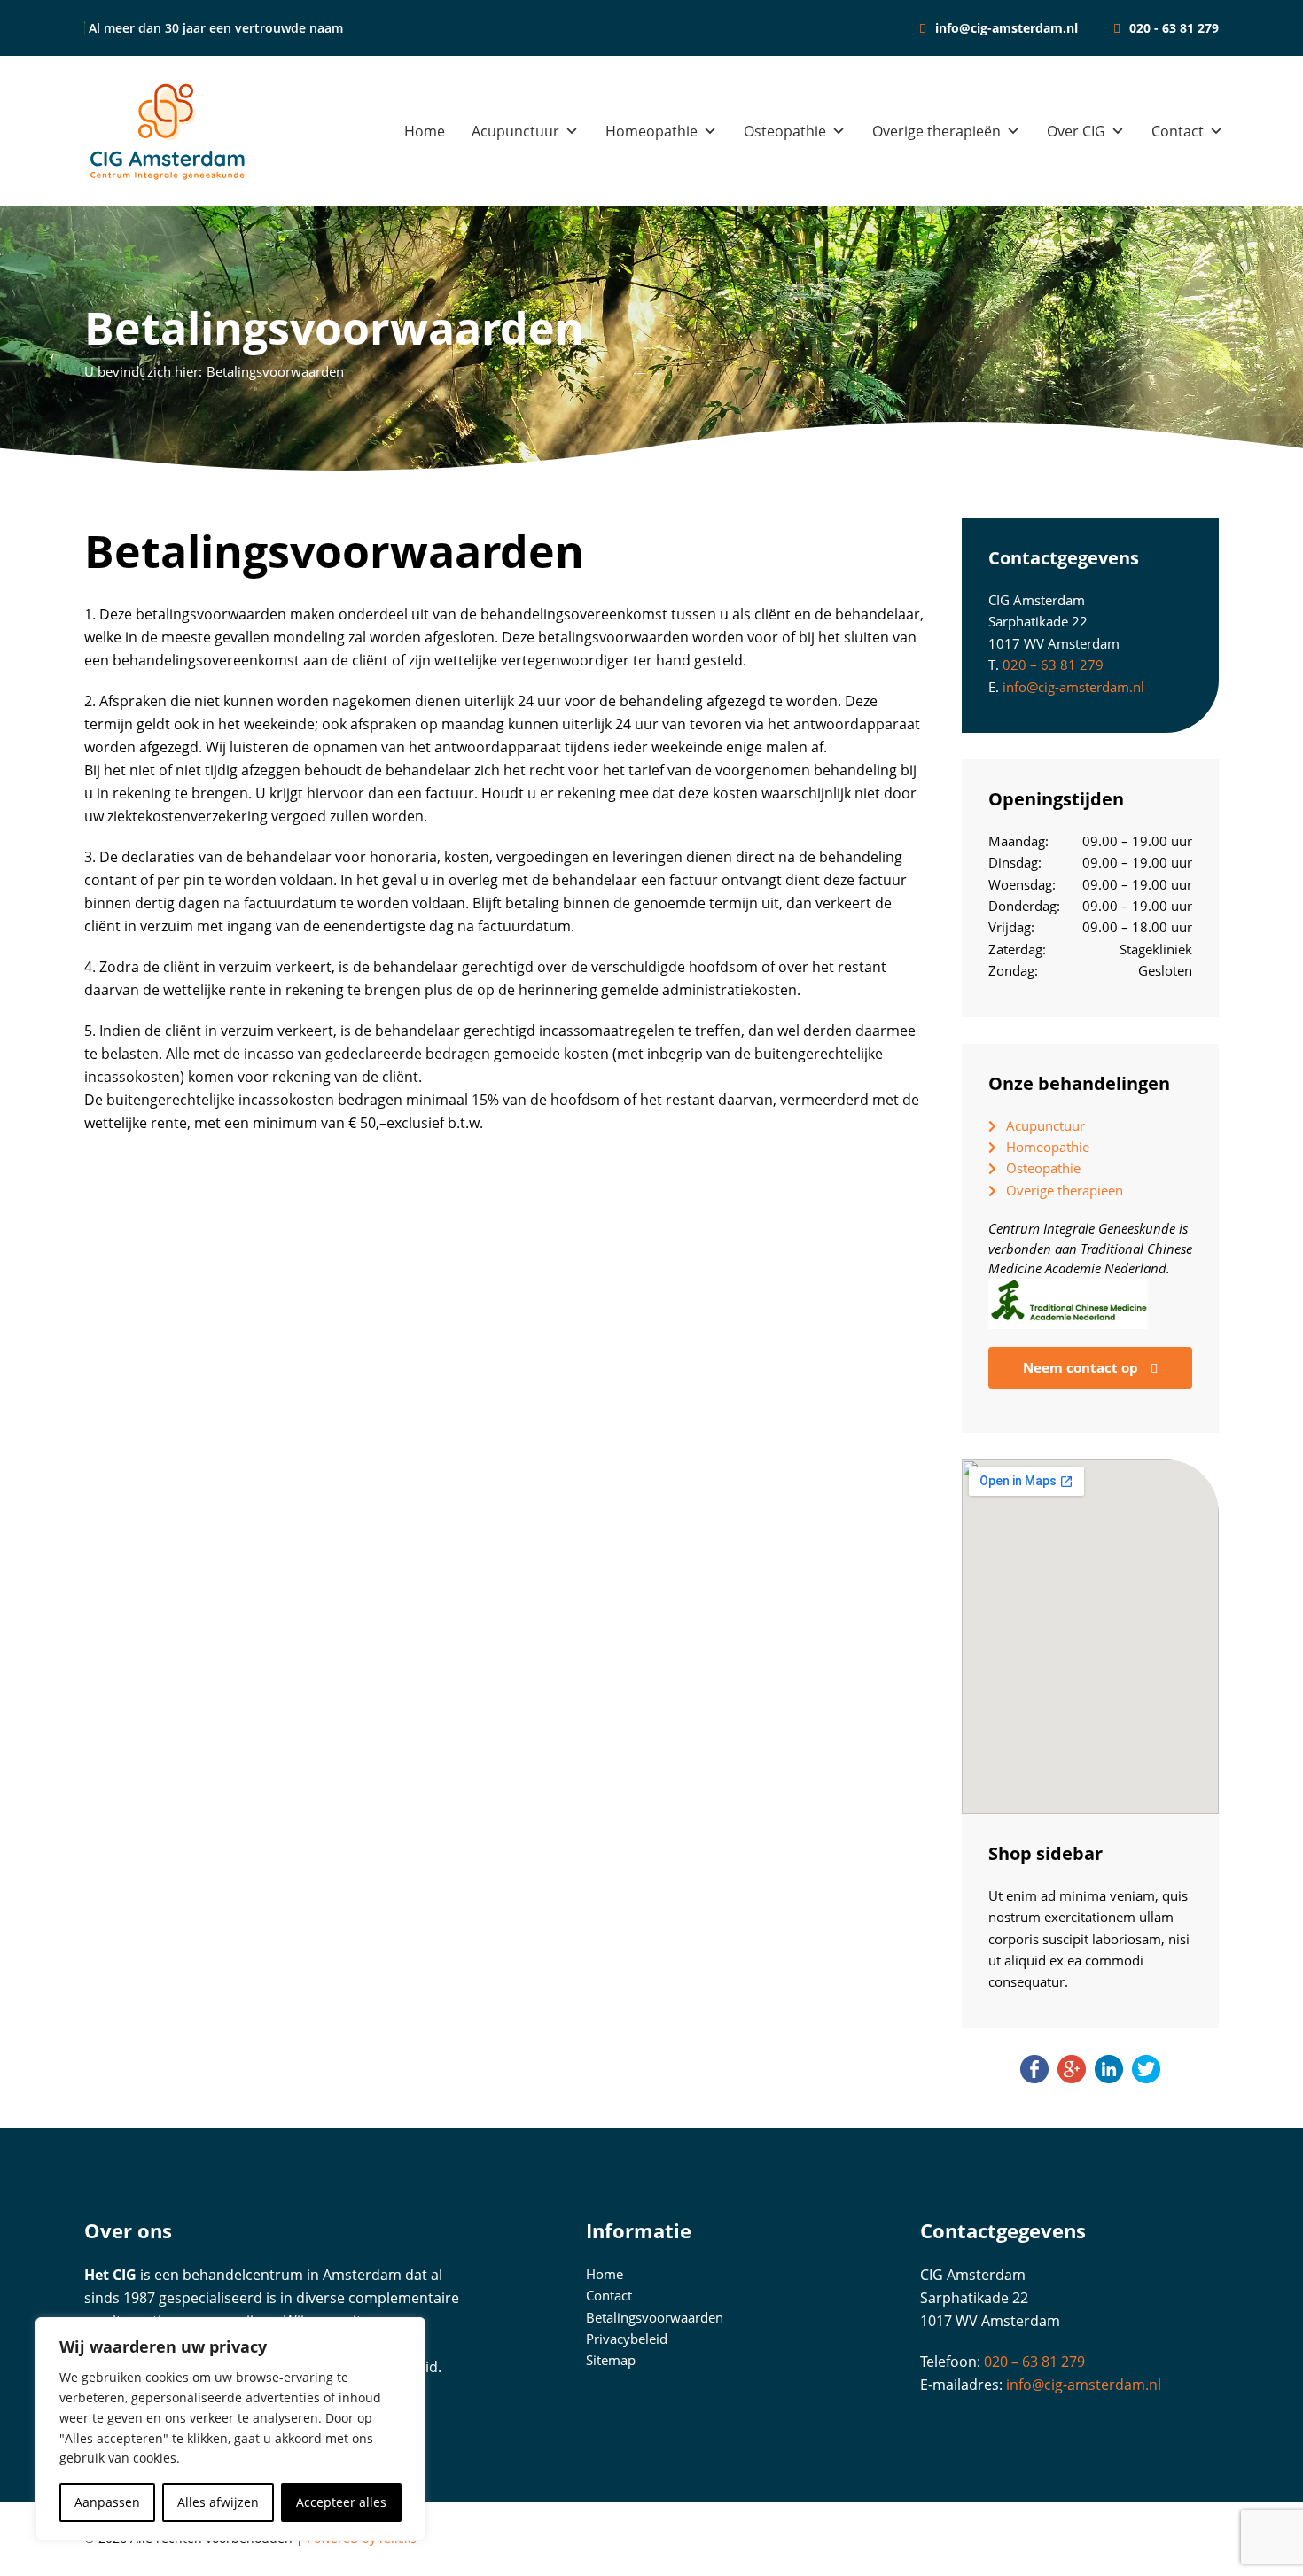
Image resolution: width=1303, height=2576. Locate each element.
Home (425, 131)
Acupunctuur (515, 131)
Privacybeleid (627, 2339)
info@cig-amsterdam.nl (1073, 687)
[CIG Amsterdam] (168, 131)
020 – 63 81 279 (1053, 665)
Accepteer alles (341, 2502)
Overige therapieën (936, 131)
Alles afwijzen (218, 2502)
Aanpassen (107, 2502)
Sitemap (611, 2360)
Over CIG (1076, 131)
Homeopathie (651, 131)
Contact (1178, 131)
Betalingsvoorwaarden (655, 2317)
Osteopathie (785, 131)
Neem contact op (1082, 1367)
